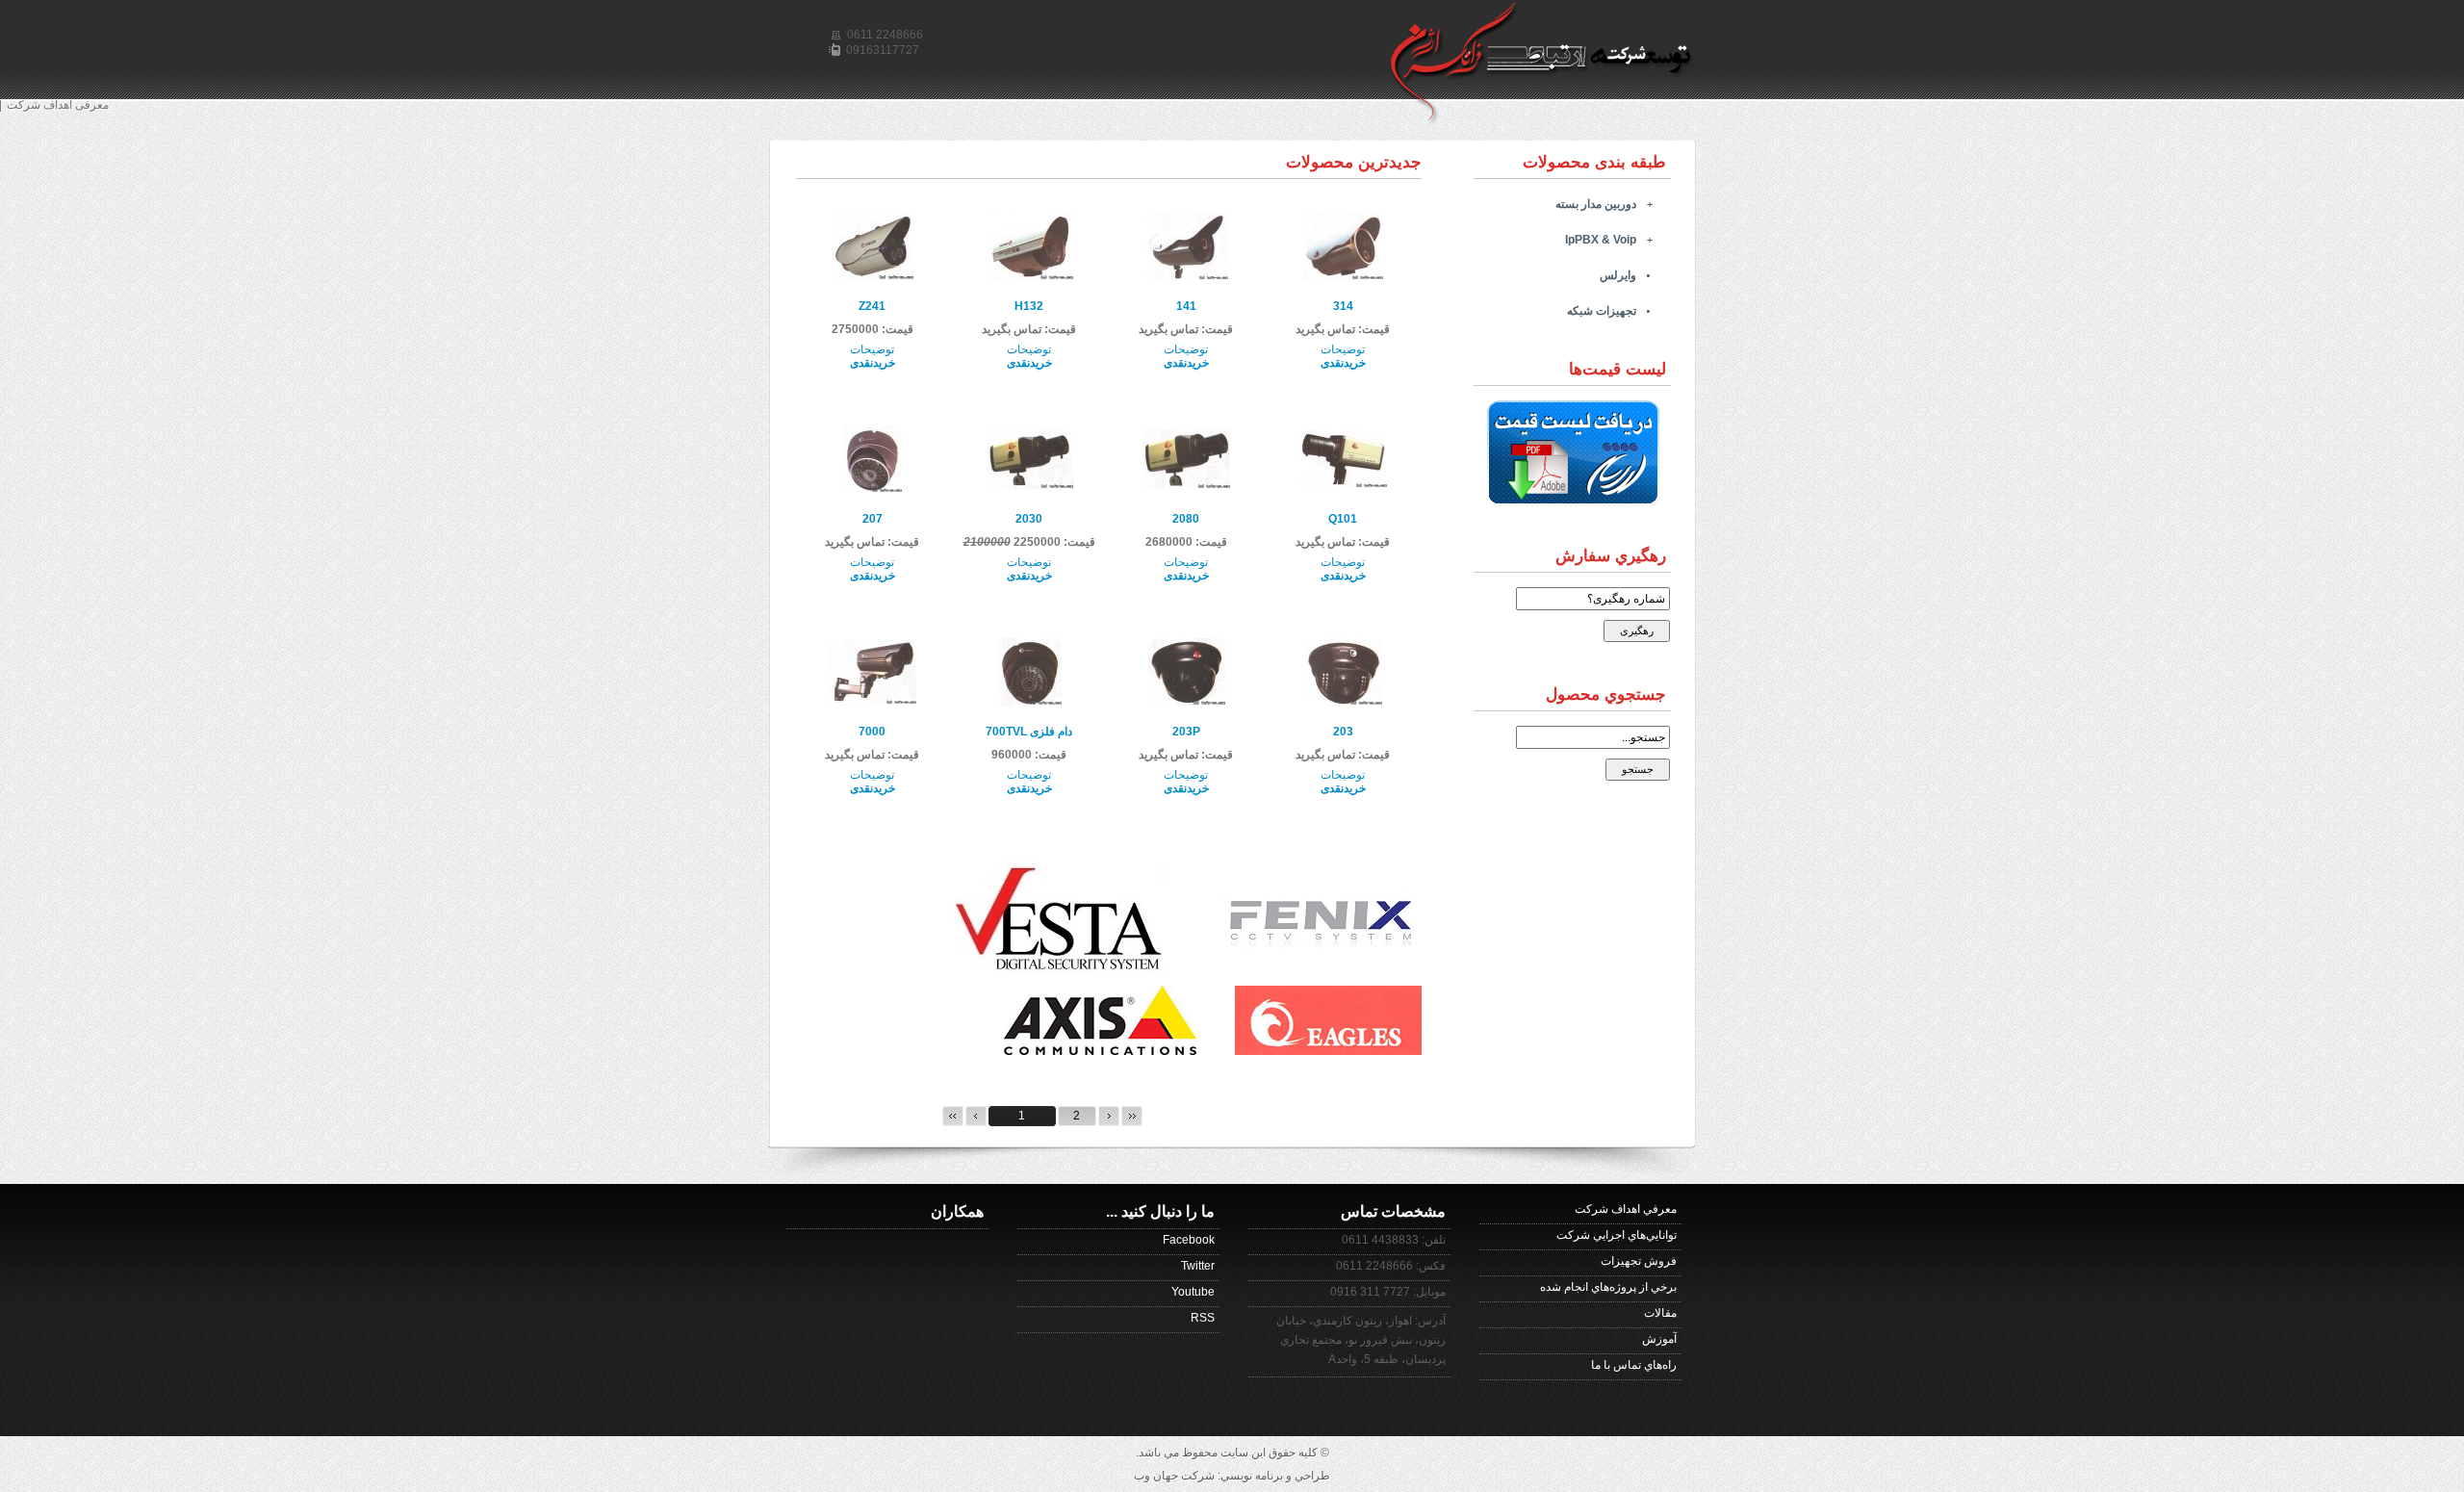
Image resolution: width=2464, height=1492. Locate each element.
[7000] (873, 701)
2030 (1029, 519)
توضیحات (1343, 349)
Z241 (872, 306)
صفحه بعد (1109, 1116)
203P (1186, 732)
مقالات (1660, 1313)
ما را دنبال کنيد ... (1160, 1211)
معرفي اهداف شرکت (1626, 1209)
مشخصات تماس (1393, 1211)
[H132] (1030, 276)
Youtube (1193, 1292)
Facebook (1189, 1240)
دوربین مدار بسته (1596, 204)
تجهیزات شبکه (1602, 311)
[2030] (1030, 485)
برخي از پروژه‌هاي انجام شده (1608, 1287)
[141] (1187, 276)
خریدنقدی (1343, 363)
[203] (1344, 702)
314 (1343, 306)
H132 (1029, 306)
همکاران (957, 1211)
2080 (1186, 519)
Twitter (1198, 1266)
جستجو (1638, 769)
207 (873, 519)
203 (1343, 732)
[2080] (1187, 485)
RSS (1203, 1318)
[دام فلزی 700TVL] (1030, 702)
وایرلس (1618, 275)
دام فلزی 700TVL (1029, 732)
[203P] (1187, 702)
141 (1186, 306)
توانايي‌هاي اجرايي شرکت (1617, 1235)
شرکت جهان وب (1174, 1476)
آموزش (1659, 1339)
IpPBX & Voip (1601, 240)
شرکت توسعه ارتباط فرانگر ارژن (1553, 29)
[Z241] (873, 276)
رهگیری (1637, 630)
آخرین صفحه (1132, 1116)
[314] (1343, 276)
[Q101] (1344, 484)
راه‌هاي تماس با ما (1634, 1365)
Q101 (1343, 519)
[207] (873, 489)
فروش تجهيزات (1639, 1261)
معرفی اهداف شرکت (58, 105)
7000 (872, 732)
